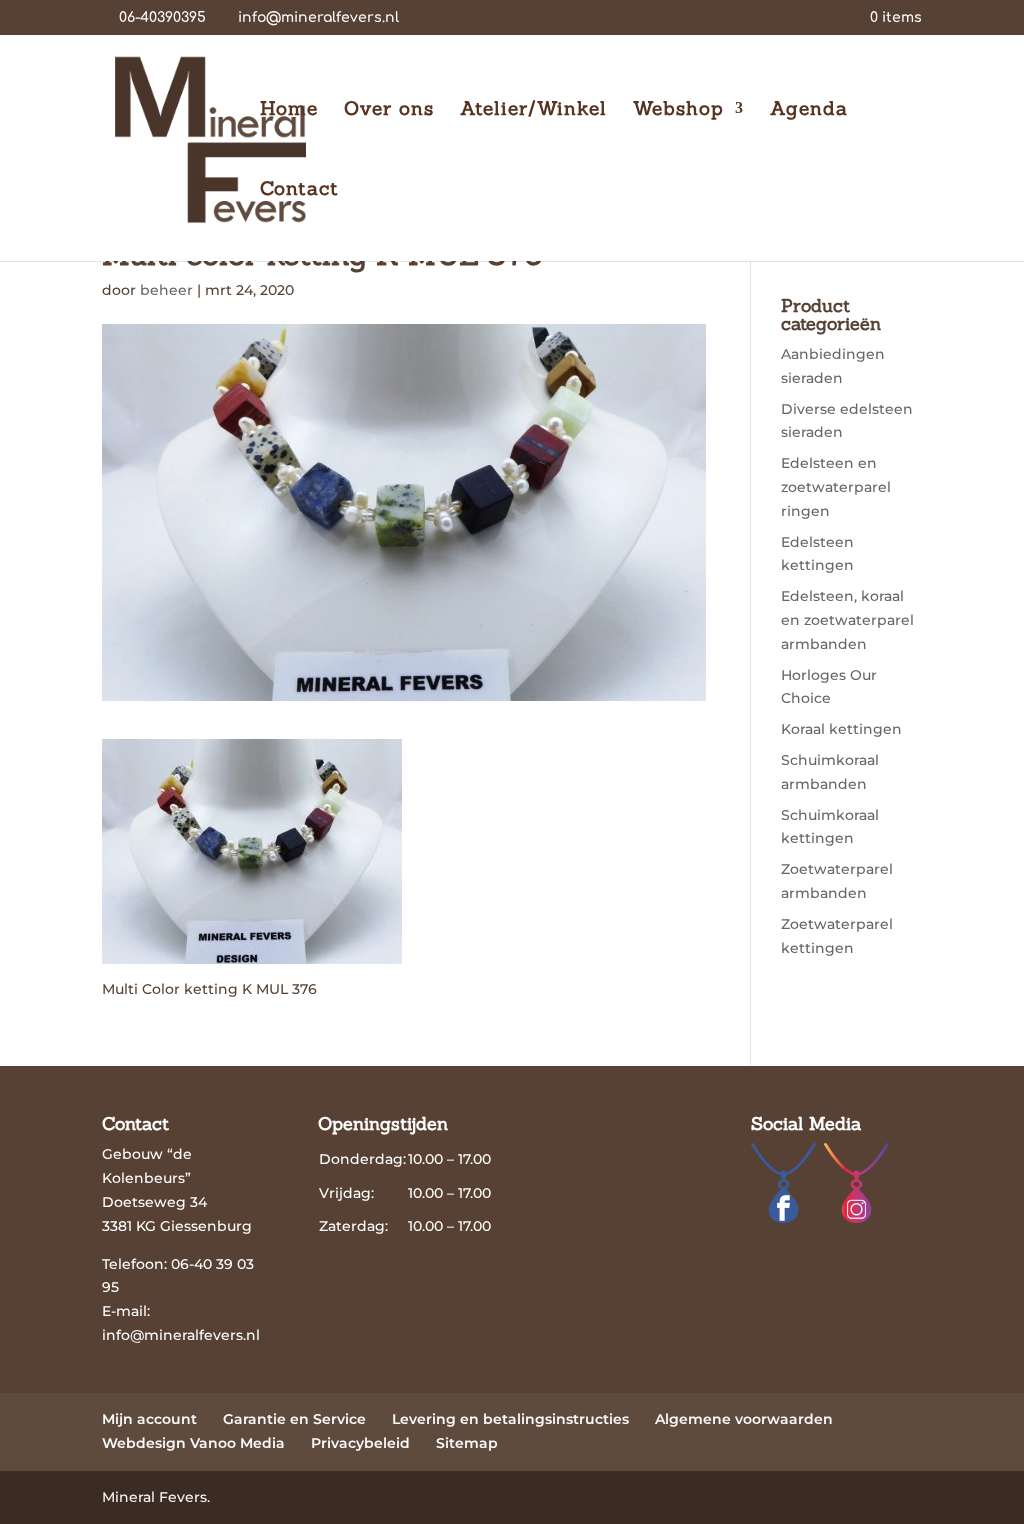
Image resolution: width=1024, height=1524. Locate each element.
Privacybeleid (360, 1443)
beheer (166, 290)
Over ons (389, 110)
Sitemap (467, 1443)
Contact (299, 190)
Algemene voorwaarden (744, 1419)
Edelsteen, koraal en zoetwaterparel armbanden (847, 620)
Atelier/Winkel (533, 110)
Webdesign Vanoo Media (193, 1443)
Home (289, 110)
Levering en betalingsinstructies (510, 1419)
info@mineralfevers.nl (181, 1335)
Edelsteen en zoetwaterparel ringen (836, 487)
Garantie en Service (294, 1419)
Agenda (809, 110)
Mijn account (149, 1419)
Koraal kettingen (841, 729)
